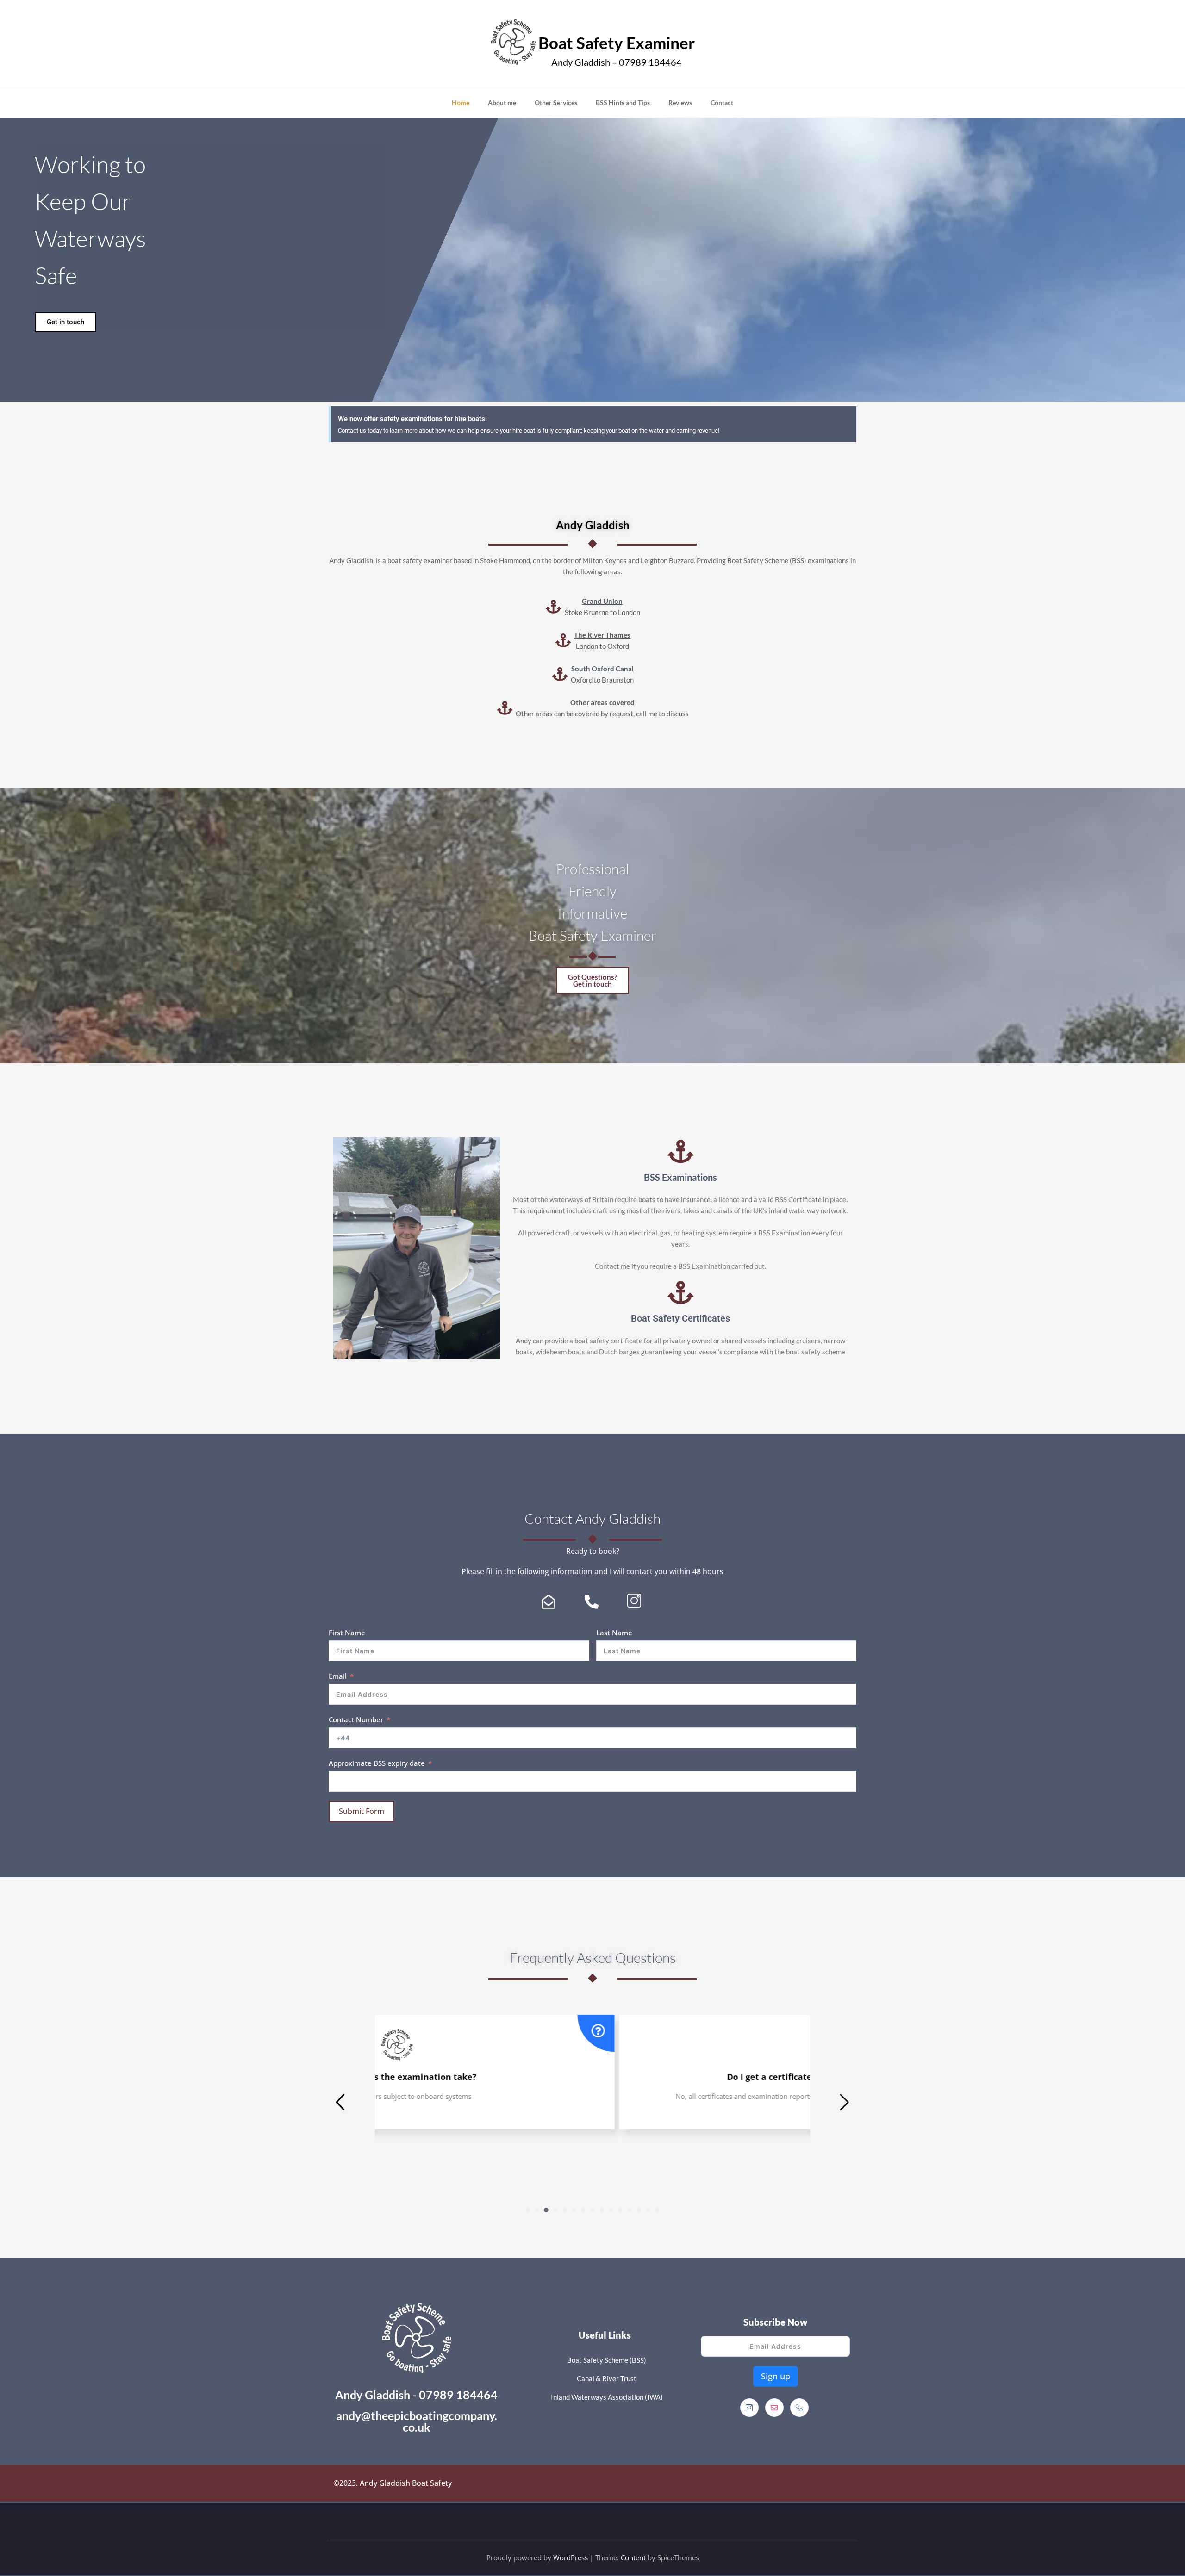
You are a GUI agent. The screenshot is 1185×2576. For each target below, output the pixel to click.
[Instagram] (749, 2408)
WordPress (571, 2557)
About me (502, 102)
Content (633, 2557)
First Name (347, 1633)
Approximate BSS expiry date (377, 1763)
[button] (528, 2210)
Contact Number (356, 1719)
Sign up (776, 2376)
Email (338, 1676)
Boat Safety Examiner (617, 43)
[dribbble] (774, 2408)
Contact (722, 102)
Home (461, 102)
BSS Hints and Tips (623, 102)
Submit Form (362, 1811)
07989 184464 (458, 2395)
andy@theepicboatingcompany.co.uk (417, 2421)
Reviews (680, 102)
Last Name (614, 1633)
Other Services (556, 102)
